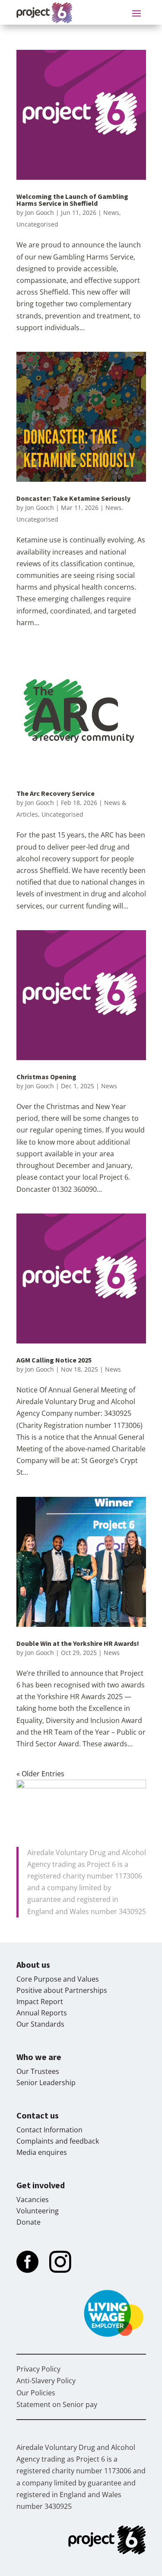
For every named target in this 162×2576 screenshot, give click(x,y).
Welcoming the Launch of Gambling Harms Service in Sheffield (72, 200)
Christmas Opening (46, 1077)
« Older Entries (40, 1774)
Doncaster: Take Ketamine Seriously (73, 498)
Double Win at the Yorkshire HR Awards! (78, 1643)
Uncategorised (37, 224)
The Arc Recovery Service (56, 793)
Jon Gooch (40, 213)
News (111, 213)
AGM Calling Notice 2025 (54, 1360)
